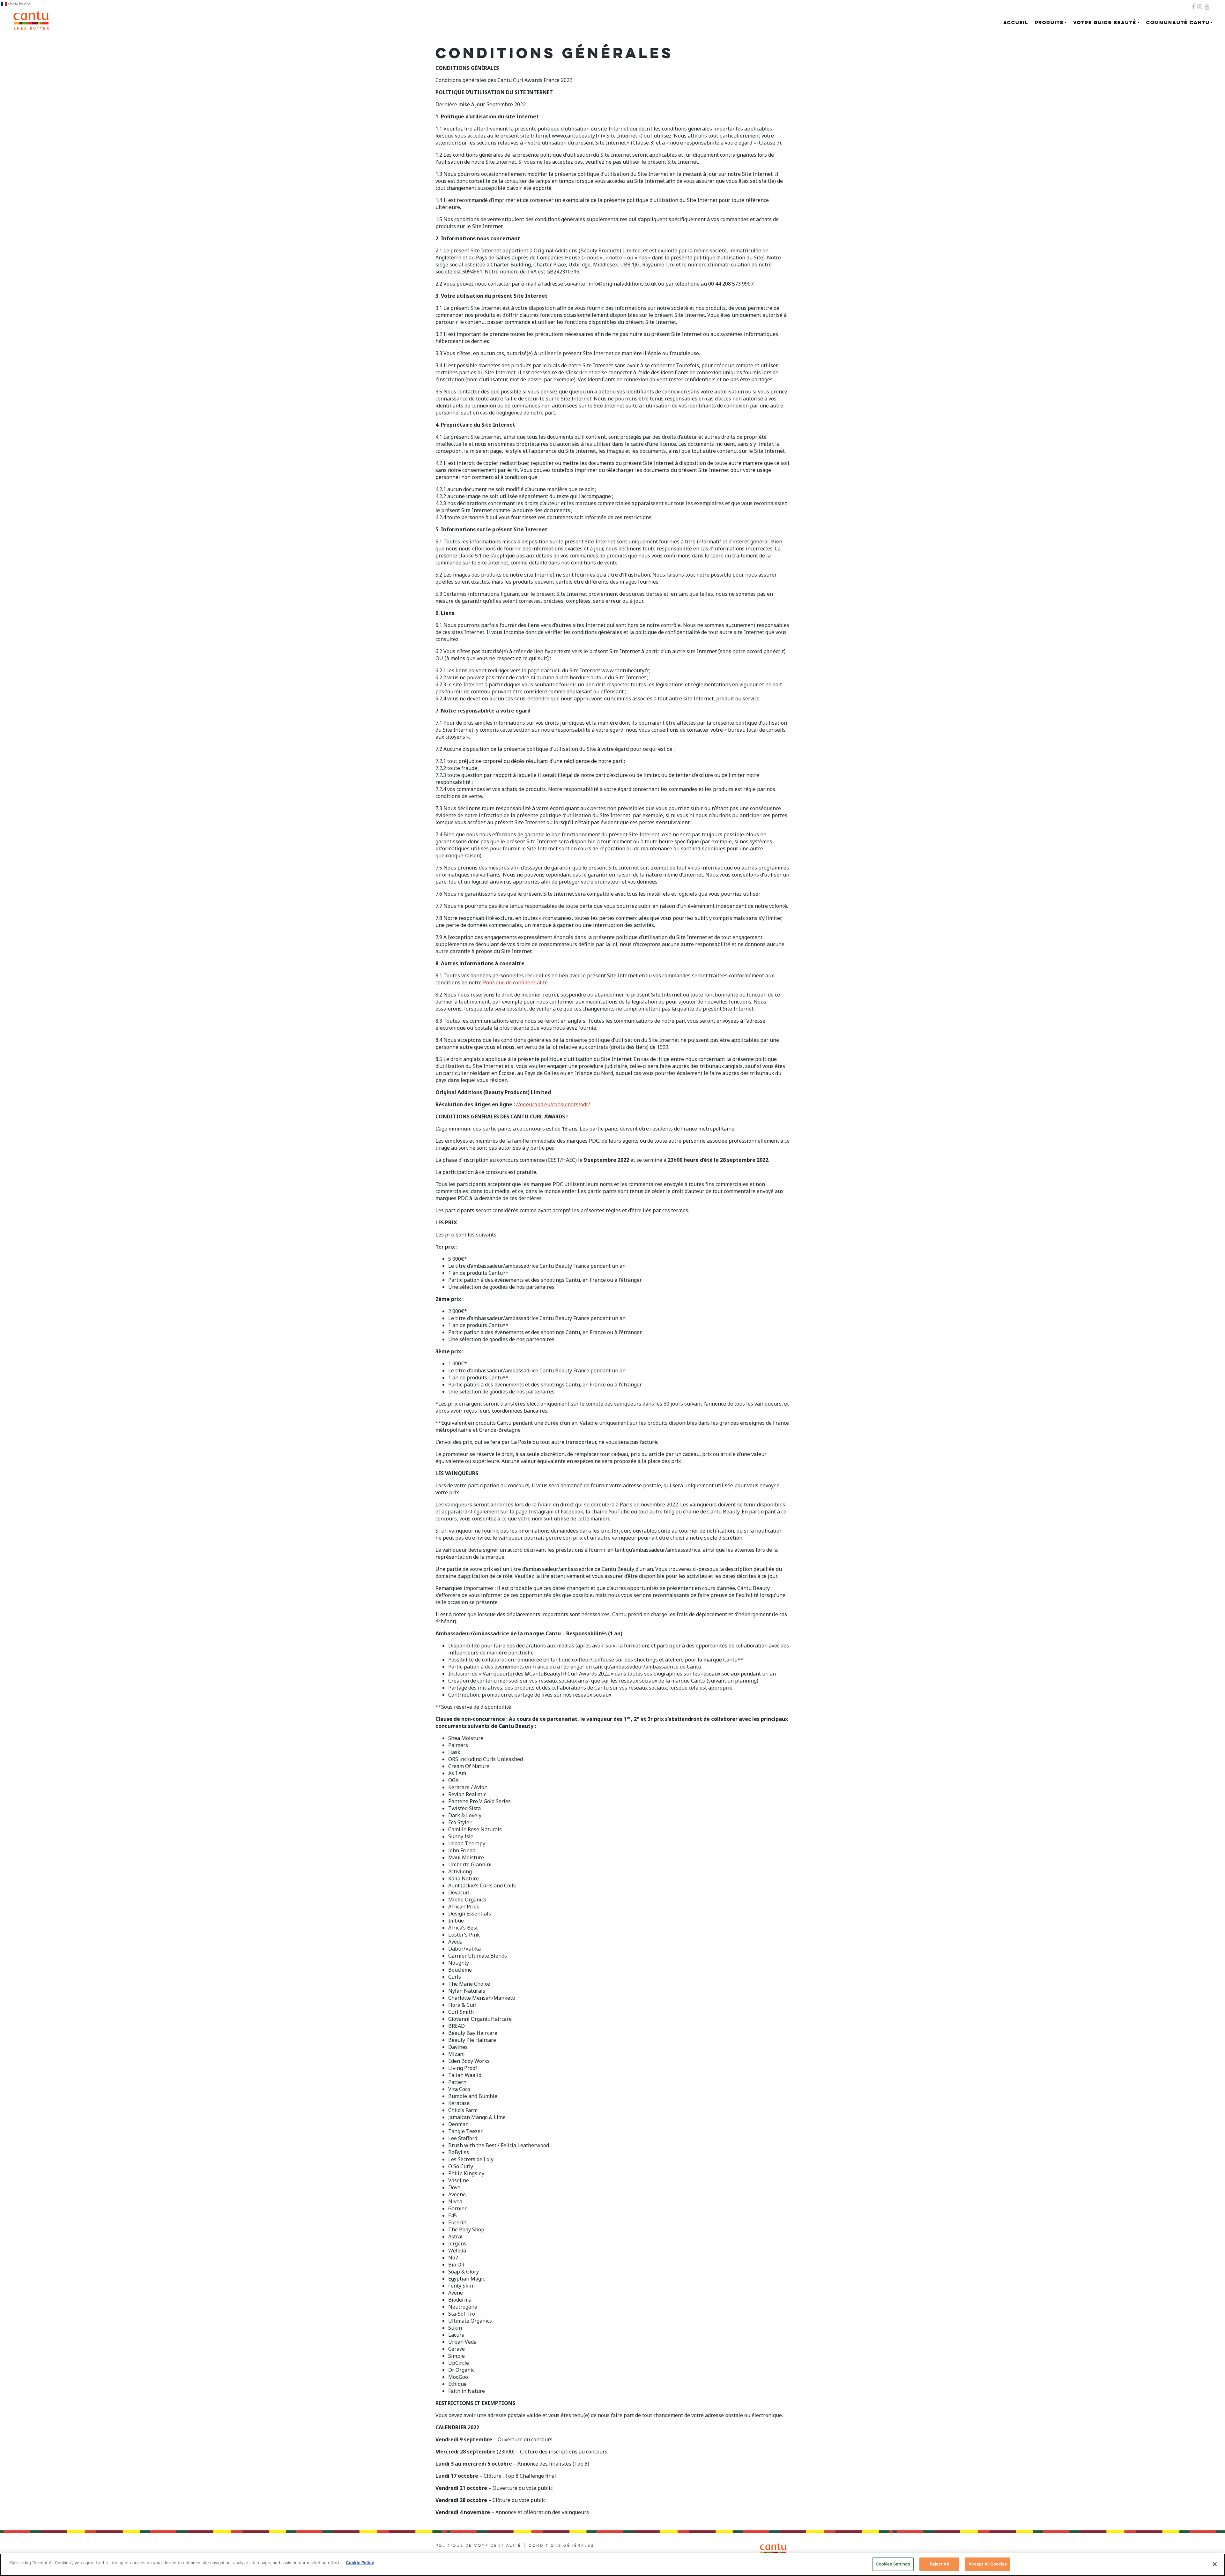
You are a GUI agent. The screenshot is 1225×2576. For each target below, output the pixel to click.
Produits (1049, 23)
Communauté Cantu (1178, 23)
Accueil (1016, 23)
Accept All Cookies (988, 2564)
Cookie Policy (360, 2563)
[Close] (1215, 2564)
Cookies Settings (893, 2564)
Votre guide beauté (1105, 23)
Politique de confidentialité (478, 2546)
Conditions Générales (561, 2546)
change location (19, 3)
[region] (612, 2565)
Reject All (939, 2564)
